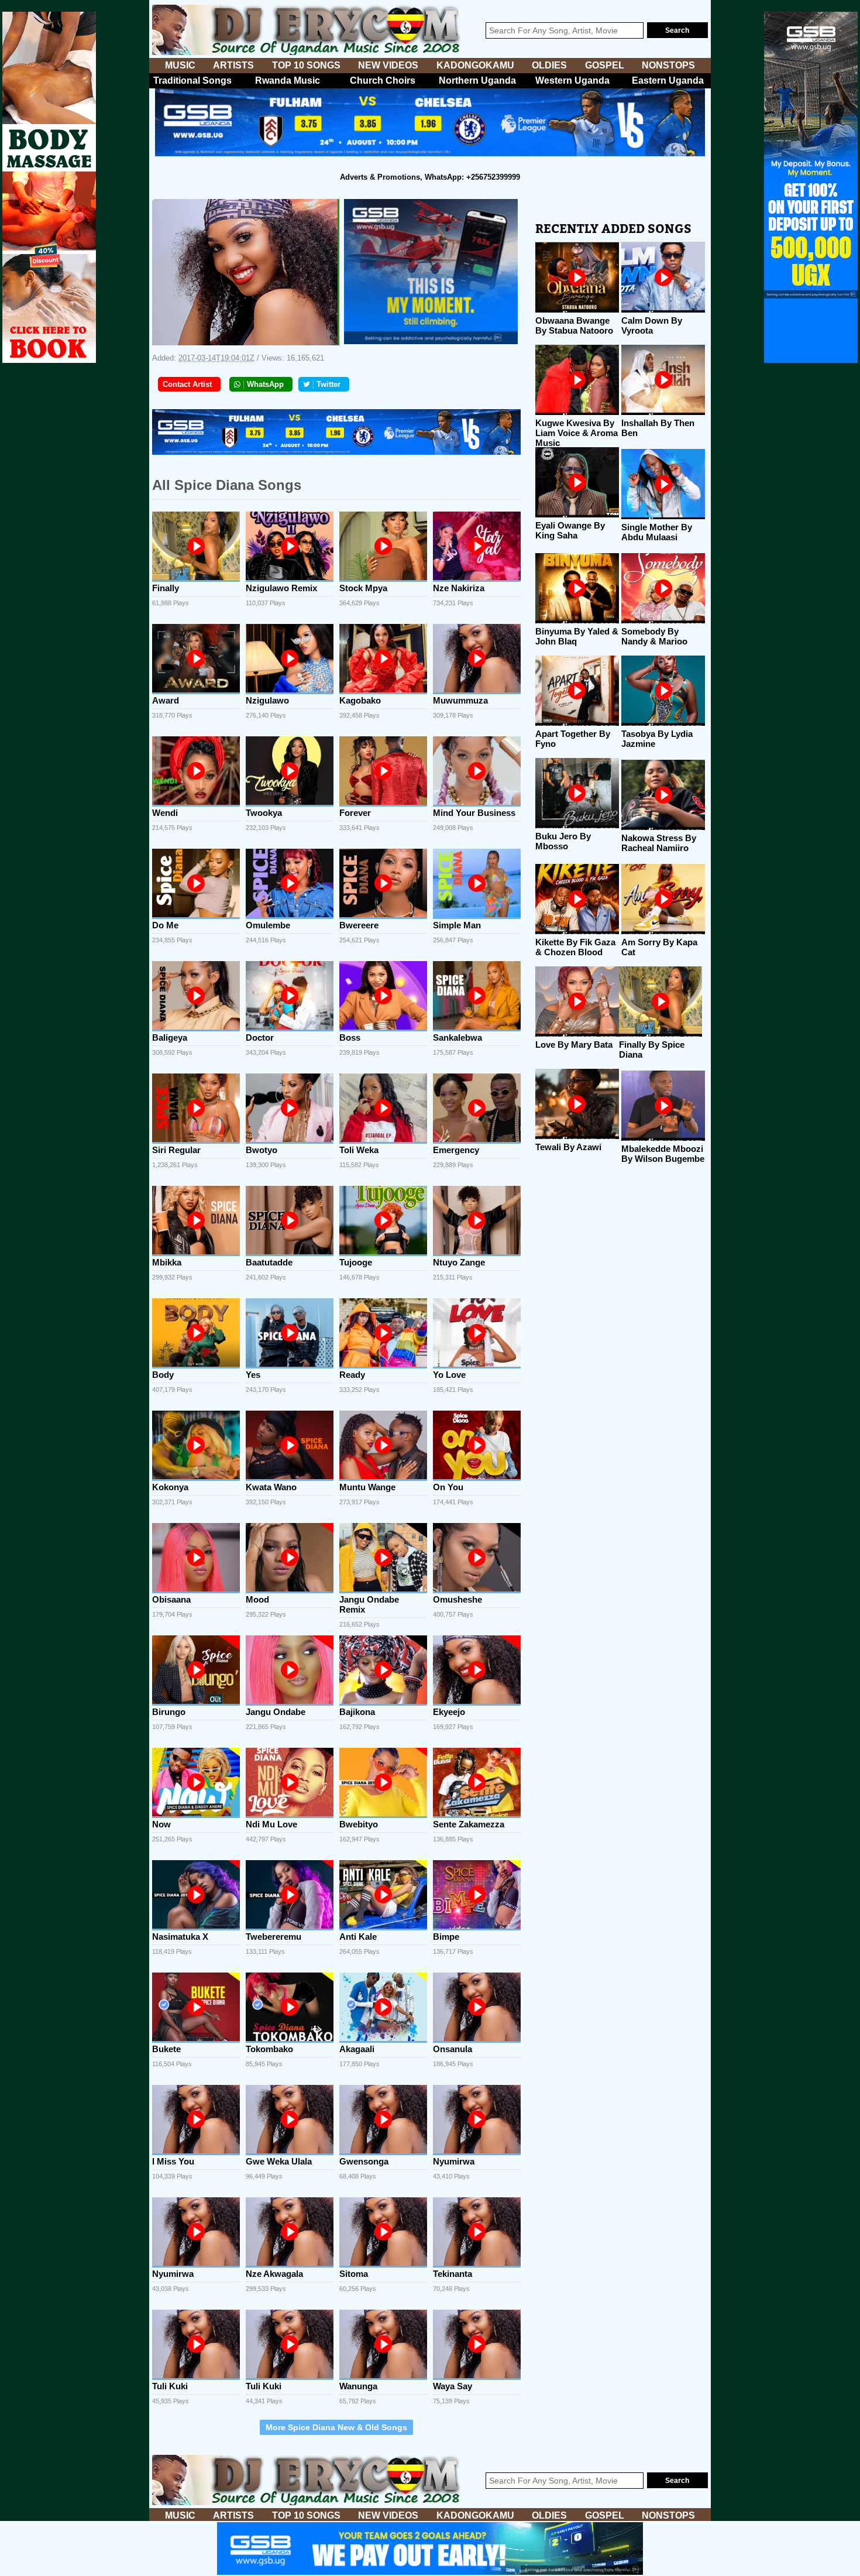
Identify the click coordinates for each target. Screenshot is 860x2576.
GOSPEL (605, 65)
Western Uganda (572, 80)
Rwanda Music (288, 80)
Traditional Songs (192, 80)
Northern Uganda (477, 80)
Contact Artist (187, 384)
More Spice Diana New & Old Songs (336, 2427)
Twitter (328, 384)
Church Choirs (383, 80)
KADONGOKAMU (475, 65)
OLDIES (549, 65)
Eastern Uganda (668, 80)
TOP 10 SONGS (306, 65)
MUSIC (180, 65)
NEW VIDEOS (388, 65)
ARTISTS (233, 65)
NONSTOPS (668, 65)
